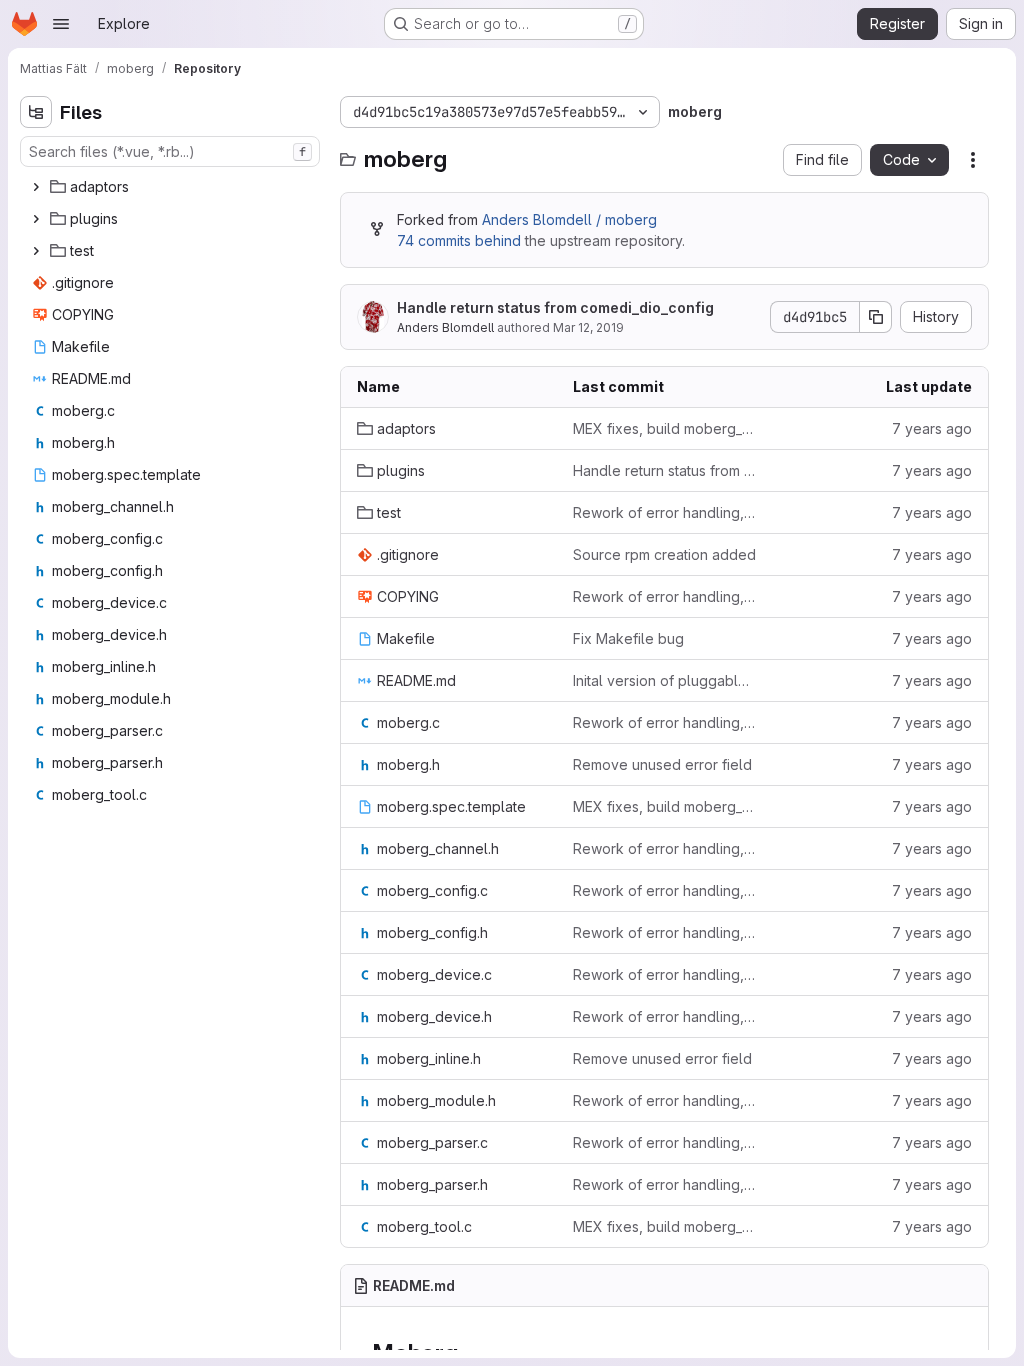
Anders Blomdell (445, 327)
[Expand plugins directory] (36, 219)
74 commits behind (459, 240)
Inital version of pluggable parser (665, 680)
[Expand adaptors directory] (36, 187)
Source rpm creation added (664, 554)
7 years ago (932, 428)
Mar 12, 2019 (588, 327)
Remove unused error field (662, 764)
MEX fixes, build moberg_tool (665, 428)
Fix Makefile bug (628, 638)
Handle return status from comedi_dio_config (555, 307)
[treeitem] (172, 187)
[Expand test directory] (36, 251)
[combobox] (170, 151)
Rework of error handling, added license (665, 512)
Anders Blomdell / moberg (569, 219)
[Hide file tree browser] (36, 112)
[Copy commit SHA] (876, 317)
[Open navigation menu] (61, 24)
